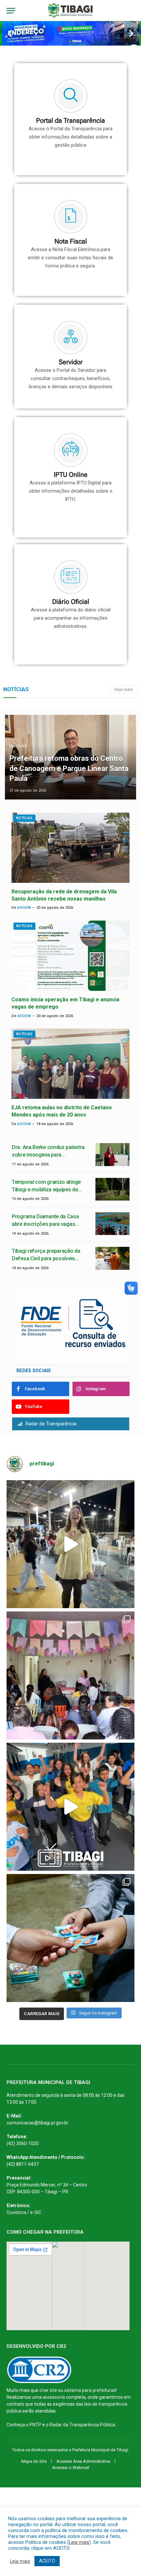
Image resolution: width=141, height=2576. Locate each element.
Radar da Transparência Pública (82, 2425)
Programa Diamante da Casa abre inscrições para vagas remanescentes (45, 1224)
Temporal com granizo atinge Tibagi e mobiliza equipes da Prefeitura (46, 1190)
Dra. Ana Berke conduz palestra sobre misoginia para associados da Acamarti (48, 1155)
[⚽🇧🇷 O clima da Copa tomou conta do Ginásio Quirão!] (70, 1938)
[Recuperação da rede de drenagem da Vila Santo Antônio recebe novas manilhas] (70, 848)
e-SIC (36, 2212)
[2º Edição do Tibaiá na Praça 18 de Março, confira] (70, 1544)
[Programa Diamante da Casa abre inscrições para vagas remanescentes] (112, 1224)
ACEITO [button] (47, 2561)
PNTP (35, 2425)
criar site (48, 2390)
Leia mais (79, 2542)
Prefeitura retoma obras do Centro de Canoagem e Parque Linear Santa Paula (69, 768)
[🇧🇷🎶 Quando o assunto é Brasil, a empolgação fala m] (70, 1807)
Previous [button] (10, 33)
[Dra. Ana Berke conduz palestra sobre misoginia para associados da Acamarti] (112, 1154)
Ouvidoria (16, 2212)
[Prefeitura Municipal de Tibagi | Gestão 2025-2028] (71, 11)
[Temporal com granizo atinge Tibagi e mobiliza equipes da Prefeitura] (112, 1189)
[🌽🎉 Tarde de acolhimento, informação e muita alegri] (70, 1675)
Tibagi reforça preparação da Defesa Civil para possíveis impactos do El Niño (46, 1258)
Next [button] (131, 33)
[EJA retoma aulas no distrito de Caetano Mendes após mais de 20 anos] (70, 1064)
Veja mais (123, 689)
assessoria (54, 2397)
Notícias (24, 818)
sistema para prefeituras (90, 2390)
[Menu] (11, 11)
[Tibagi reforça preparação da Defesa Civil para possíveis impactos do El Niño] (112, 1258)
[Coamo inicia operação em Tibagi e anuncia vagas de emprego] (70, 956)
